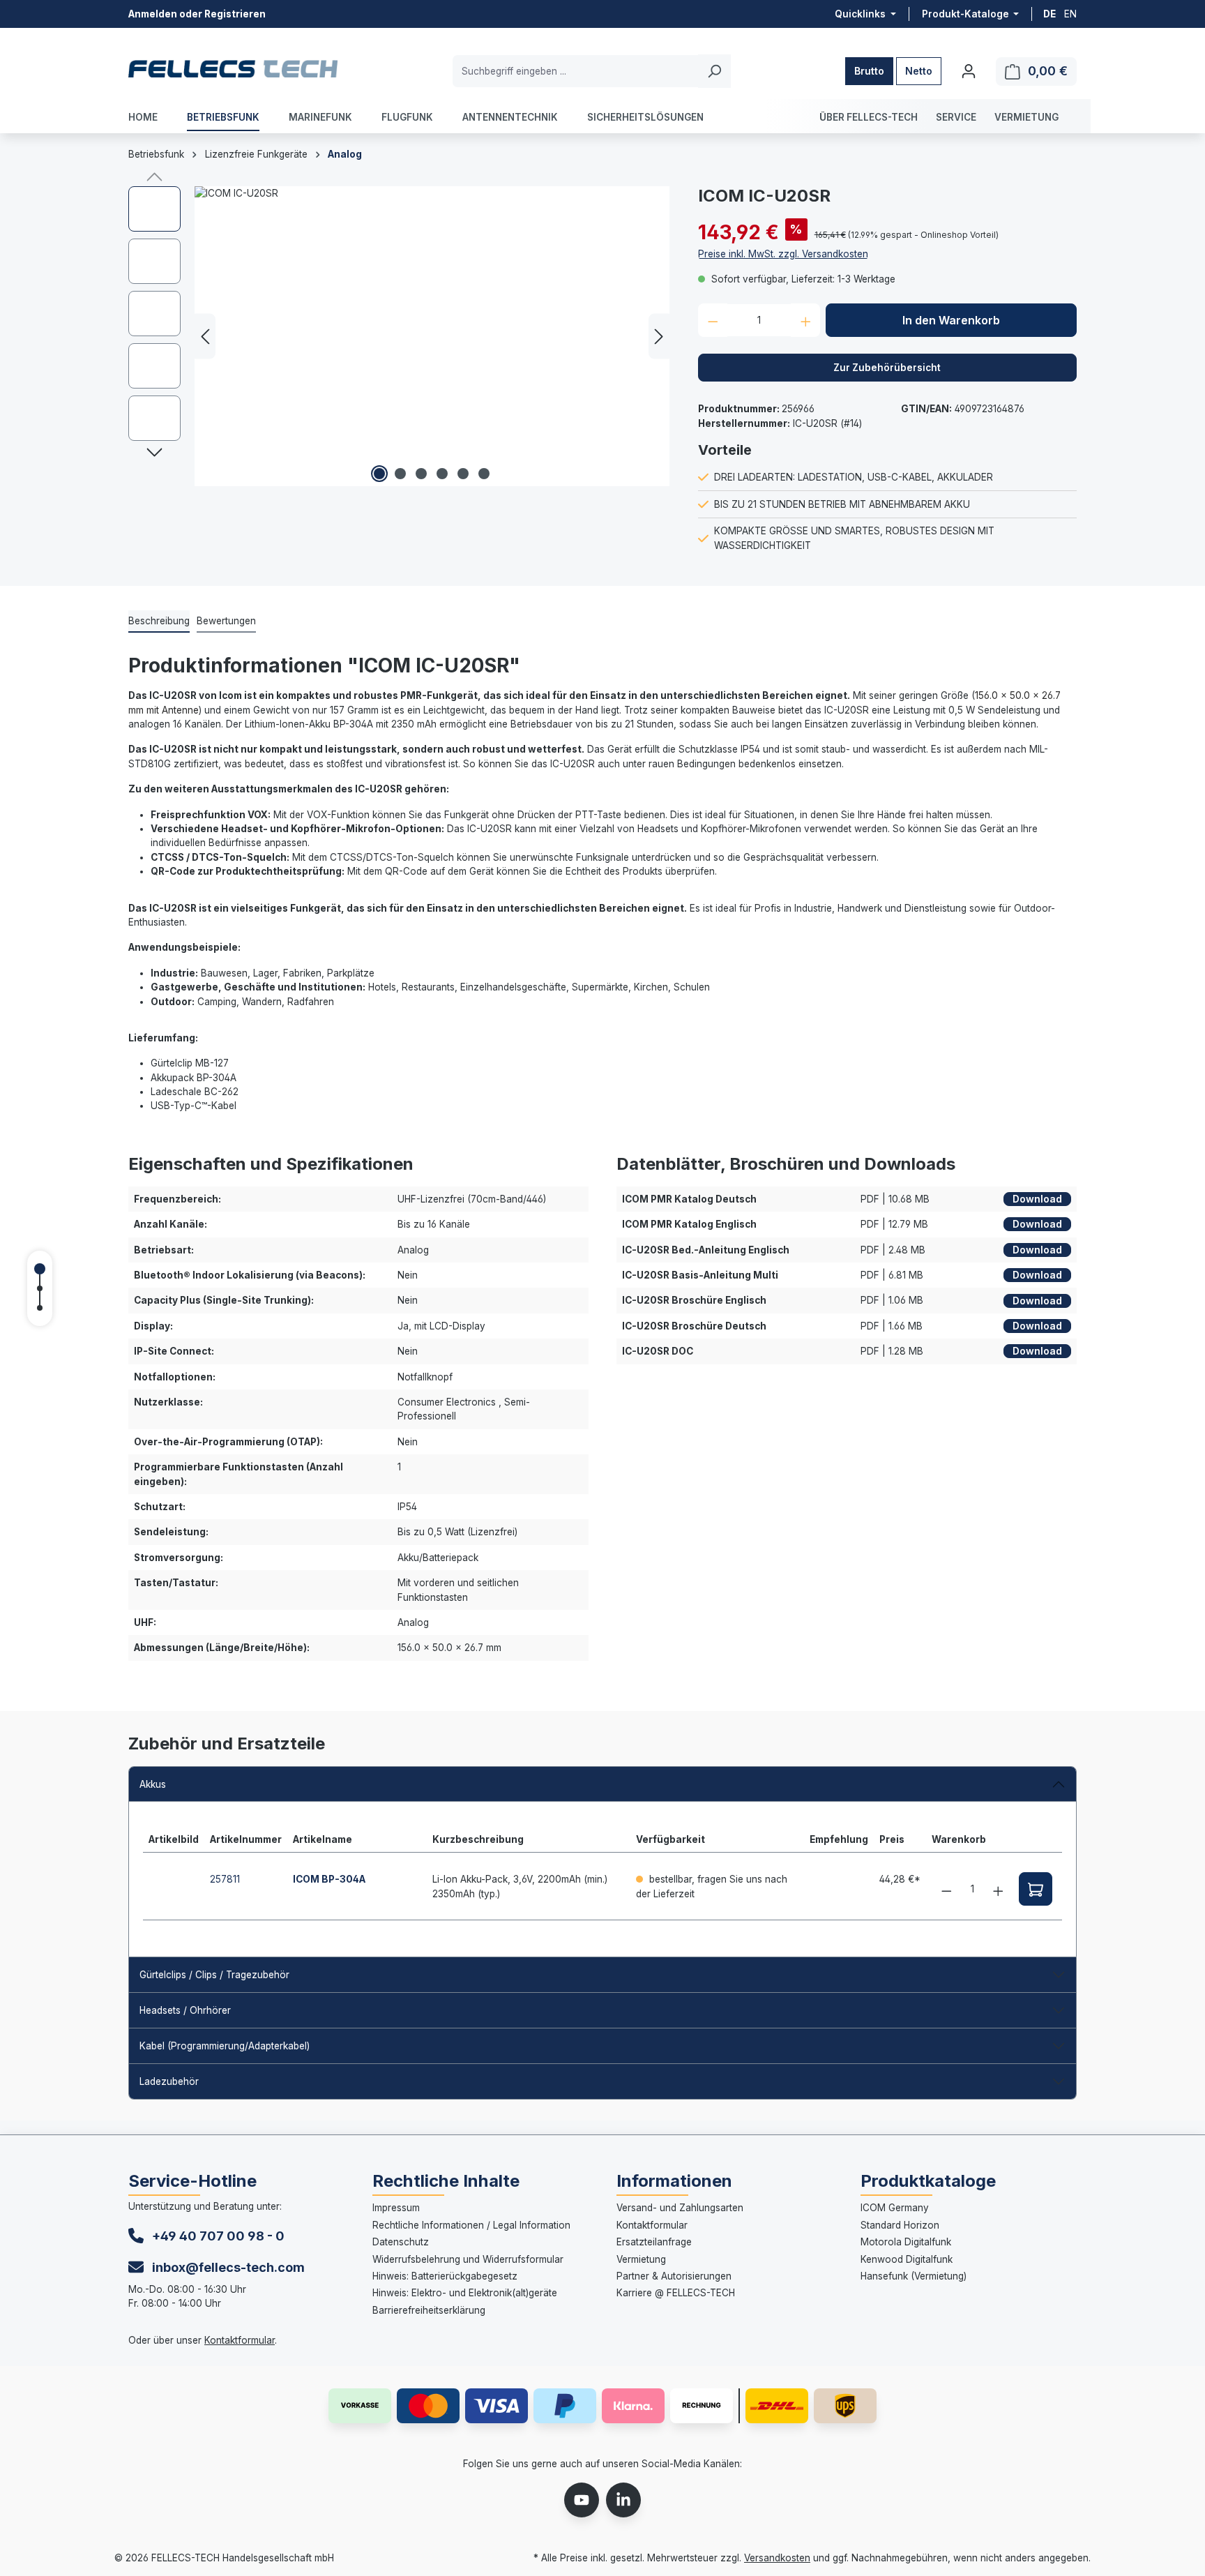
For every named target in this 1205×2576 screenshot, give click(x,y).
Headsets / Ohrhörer (185, 2010)
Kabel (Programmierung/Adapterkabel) (225, 2046)
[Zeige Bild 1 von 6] (379, 474)
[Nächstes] (659, 337)
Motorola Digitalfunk (906, 2242)
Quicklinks (861, 14)
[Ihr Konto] (969, 71)
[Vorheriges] (205, 337)
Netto (919, 71)
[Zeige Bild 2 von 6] (400, 474)
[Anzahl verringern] (713, 320)
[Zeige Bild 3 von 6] (421, 474)
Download (1037, 1199)
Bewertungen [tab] (226, 621)
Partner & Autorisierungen (674, 2276)
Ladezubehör (169, 2081)
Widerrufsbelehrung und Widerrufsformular (468, 2259)
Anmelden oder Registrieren (197, 14)
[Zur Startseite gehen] (233, 68)
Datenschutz (401, 2242)
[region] (399, 336)
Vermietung (641, 2259)
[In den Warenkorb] (1036, 1889)
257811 (225, 1879)
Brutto (869, 71)
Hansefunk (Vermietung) (914, 2276)
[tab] (159, 622)
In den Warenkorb (951, 320)
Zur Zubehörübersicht (887, 368)
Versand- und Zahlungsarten (680, 2208)
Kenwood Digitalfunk (907, 2259)
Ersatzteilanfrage (654, 2242)
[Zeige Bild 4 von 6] (442, 474)
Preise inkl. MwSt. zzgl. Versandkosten (783, 254)
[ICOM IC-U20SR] (432, 336)
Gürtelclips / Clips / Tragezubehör (214, 1975)
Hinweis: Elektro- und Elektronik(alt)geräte (465, 2293)
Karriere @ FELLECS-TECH (676, 2293)
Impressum (396, 2208)
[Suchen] (714, 71)
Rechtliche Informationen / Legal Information (471, 2225)
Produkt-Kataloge (967, 14)
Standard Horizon (900, 2225)
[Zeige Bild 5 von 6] (463, 474)
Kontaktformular (240, 2340)
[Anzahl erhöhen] (806, 320)
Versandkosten (777, 2558)
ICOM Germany (895, 2208)
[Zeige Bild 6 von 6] (484, 474)
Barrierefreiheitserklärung (429, 2310)
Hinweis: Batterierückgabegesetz (445, 2276)
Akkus (153, 1784)
